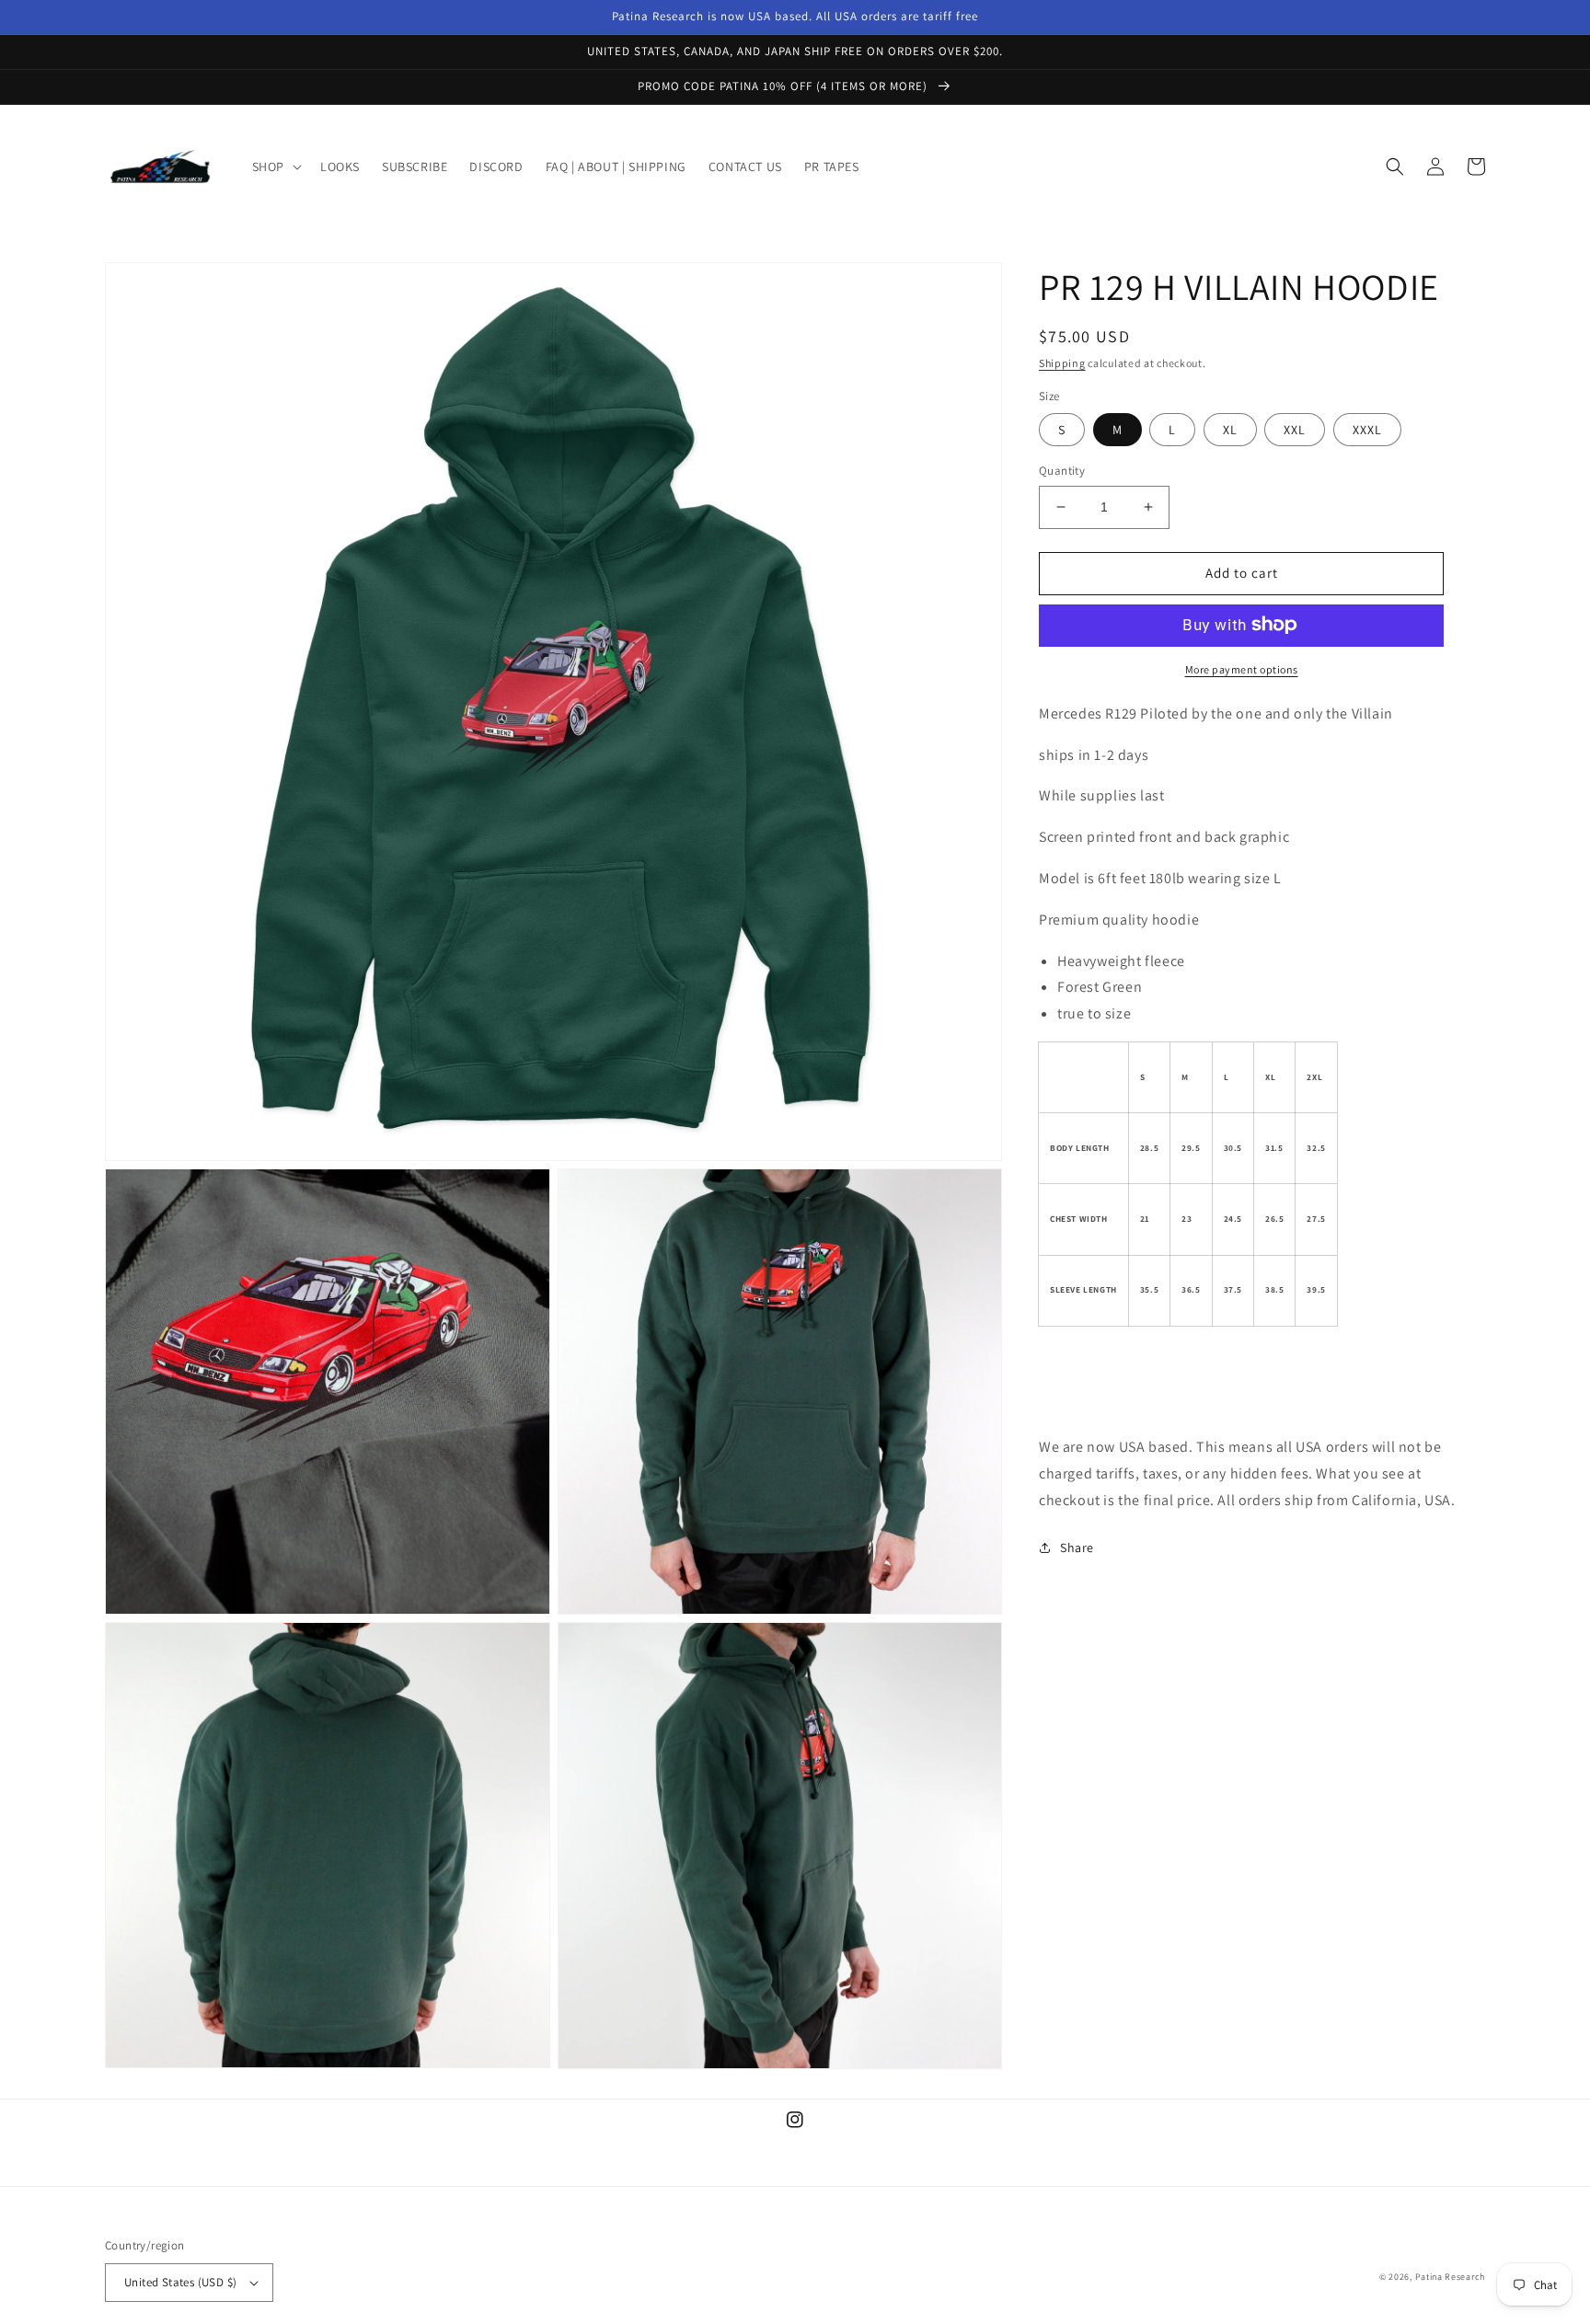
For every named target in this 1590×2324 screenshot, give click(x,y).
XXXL (1367, 430)
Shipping (1062, 363)
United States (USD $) (180, 2282)
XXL (1295, 430)
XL (1230, 430)
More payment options (1242, 668)
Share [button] (1077, 1547)
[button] (275, 167)
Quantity (1062, 471)
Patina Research (1451, 2277)
